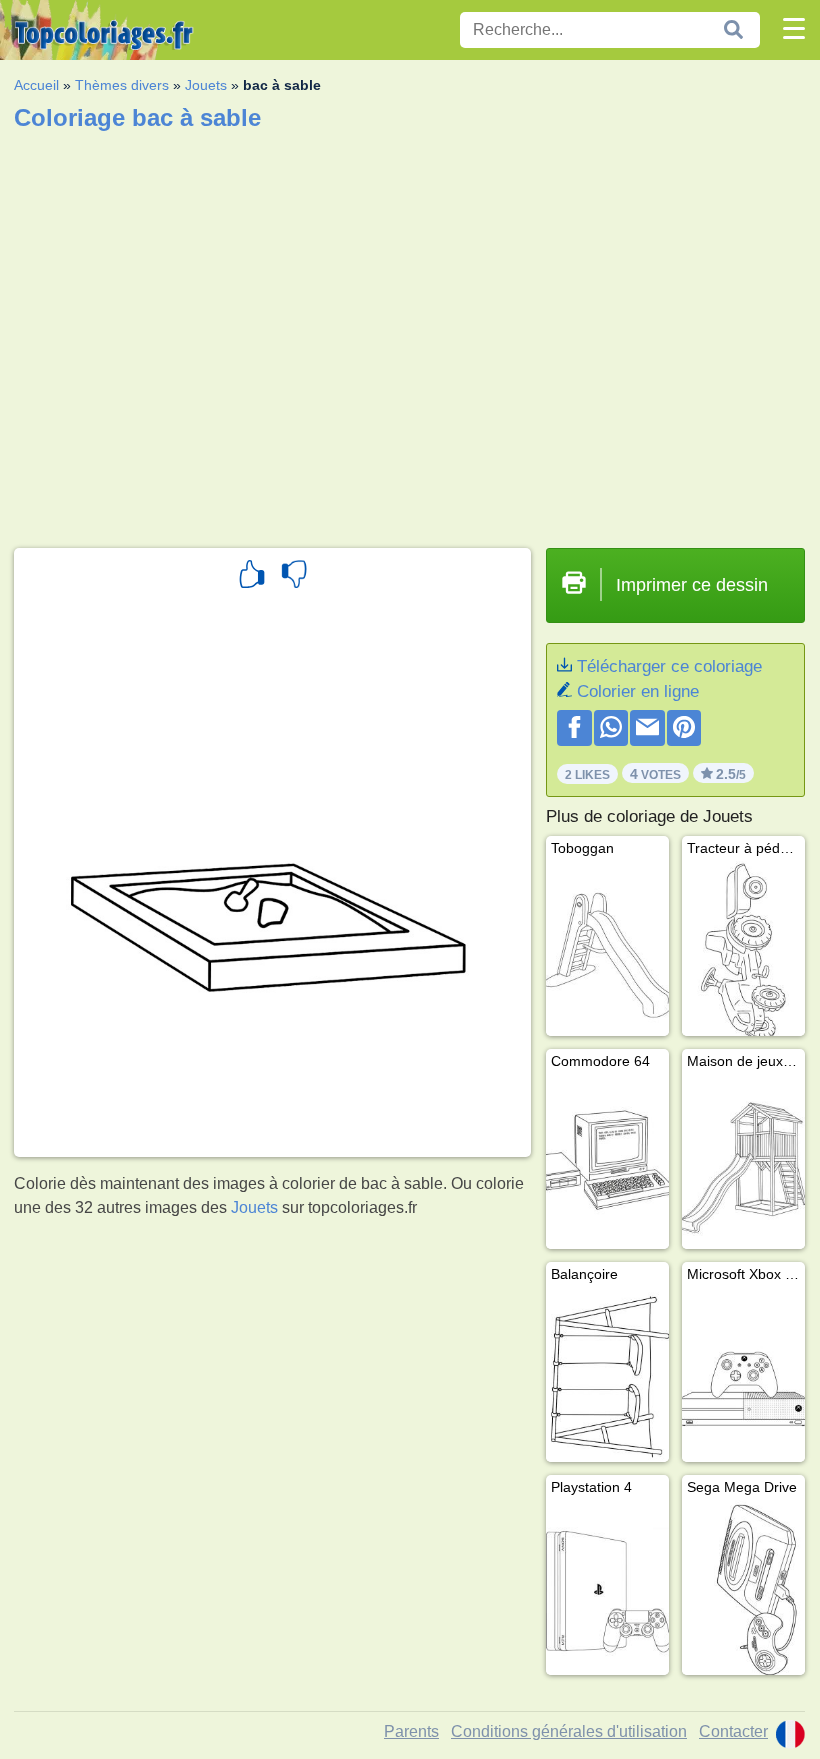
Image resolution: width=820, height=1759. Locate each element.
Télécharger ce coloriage (669, 666)
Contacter (733, 1731)
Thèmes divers (122, 85)
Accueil (36, 85)
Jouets (206, 85)
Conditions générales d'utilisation (569, 1731)
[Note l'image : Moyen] (294, 577)
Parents (411, 1731)
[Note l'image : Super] (252, 577)
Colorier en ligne (638, 691)
